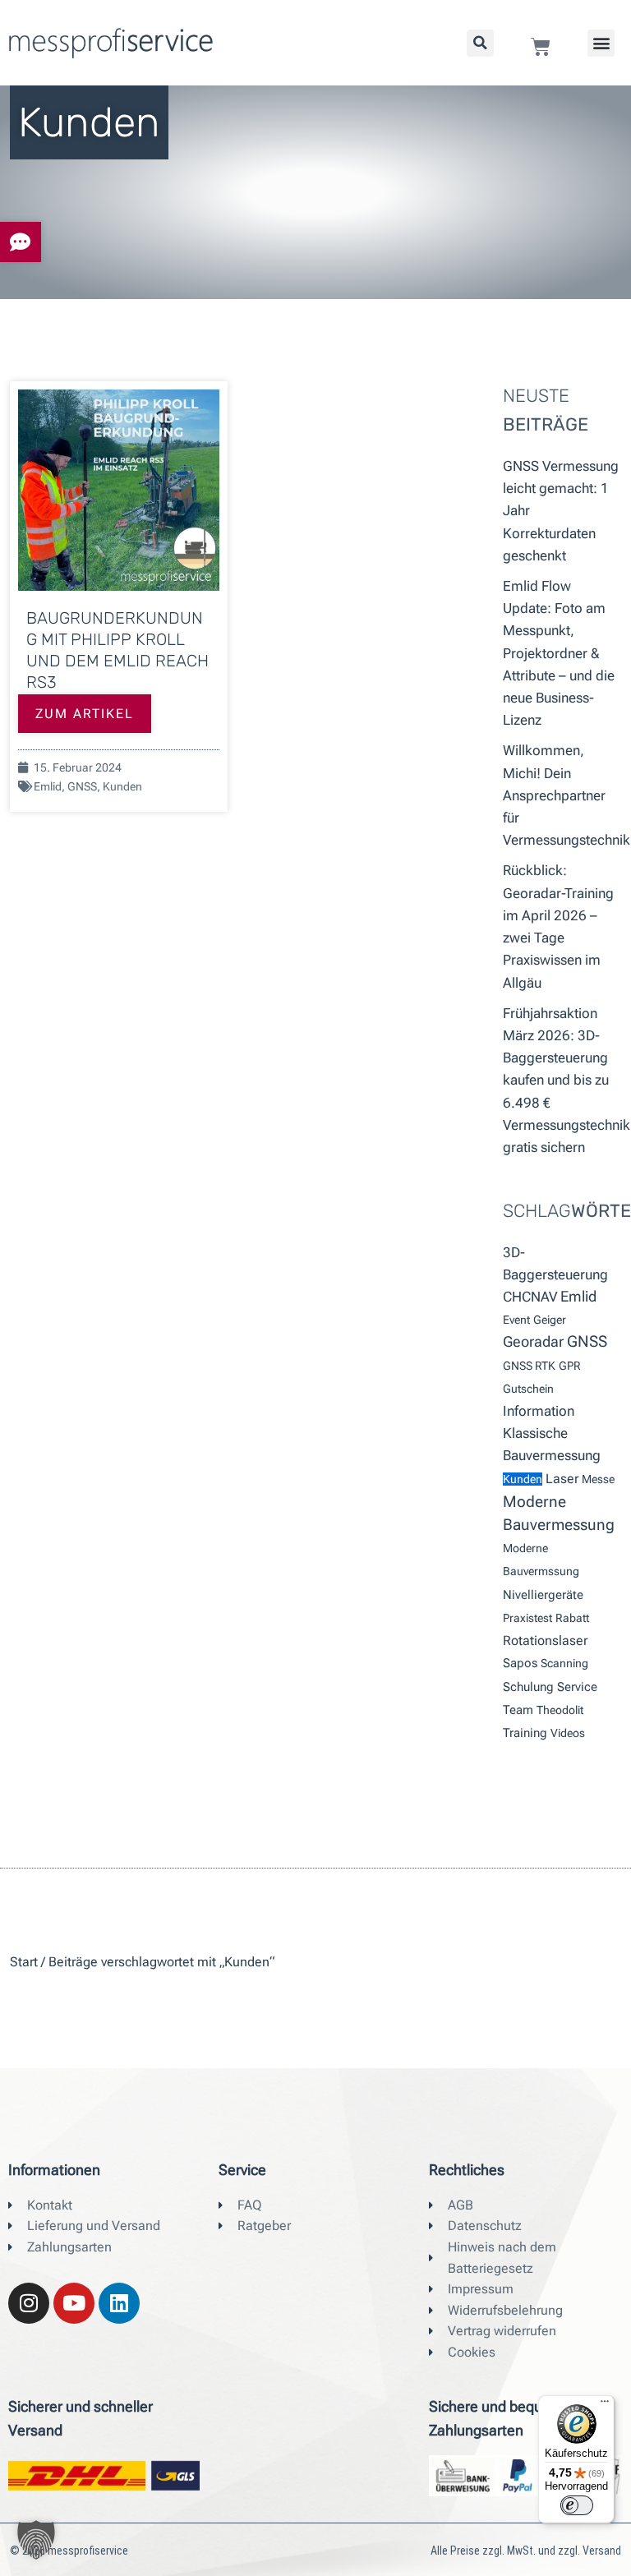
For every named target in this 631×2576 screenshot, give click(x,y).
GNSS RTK (529, 1366)
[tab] (21, 242)
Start (24, 1962)
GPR (570, 1366)
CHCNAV (530, 1297)
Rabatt (572, 1618)
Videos (568, 1733)
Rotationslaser (545, 1641)
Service (577, 1687)
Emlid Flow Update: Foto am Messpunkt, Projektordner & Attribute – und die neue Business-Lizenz (559, 653)
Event (516, 1320)
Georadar (533, 1342)
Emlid (48, 786)
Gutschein (528, 1389)
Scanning (564, 1663)
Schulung (528, 1687)
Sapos (520, 1663)
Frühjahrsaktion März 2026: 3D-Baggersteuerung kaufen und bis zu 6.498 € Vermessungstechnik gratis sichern (567, 1080)
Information (539, 1411)
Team (518, 1710)
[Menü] (605, 2405)
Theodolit (560, 1710)
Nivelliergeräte (543, 1595)
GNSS (82, 786)
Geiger (550, 1320)
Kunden (122, 786)
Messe (598, 1479)
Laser (562, 1479)
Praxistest (527, 1618)
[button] (601, 43)
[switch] (577, 2505)
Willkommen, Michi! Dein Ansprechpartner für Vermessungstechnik (567, 795)
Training (525, 1733)
